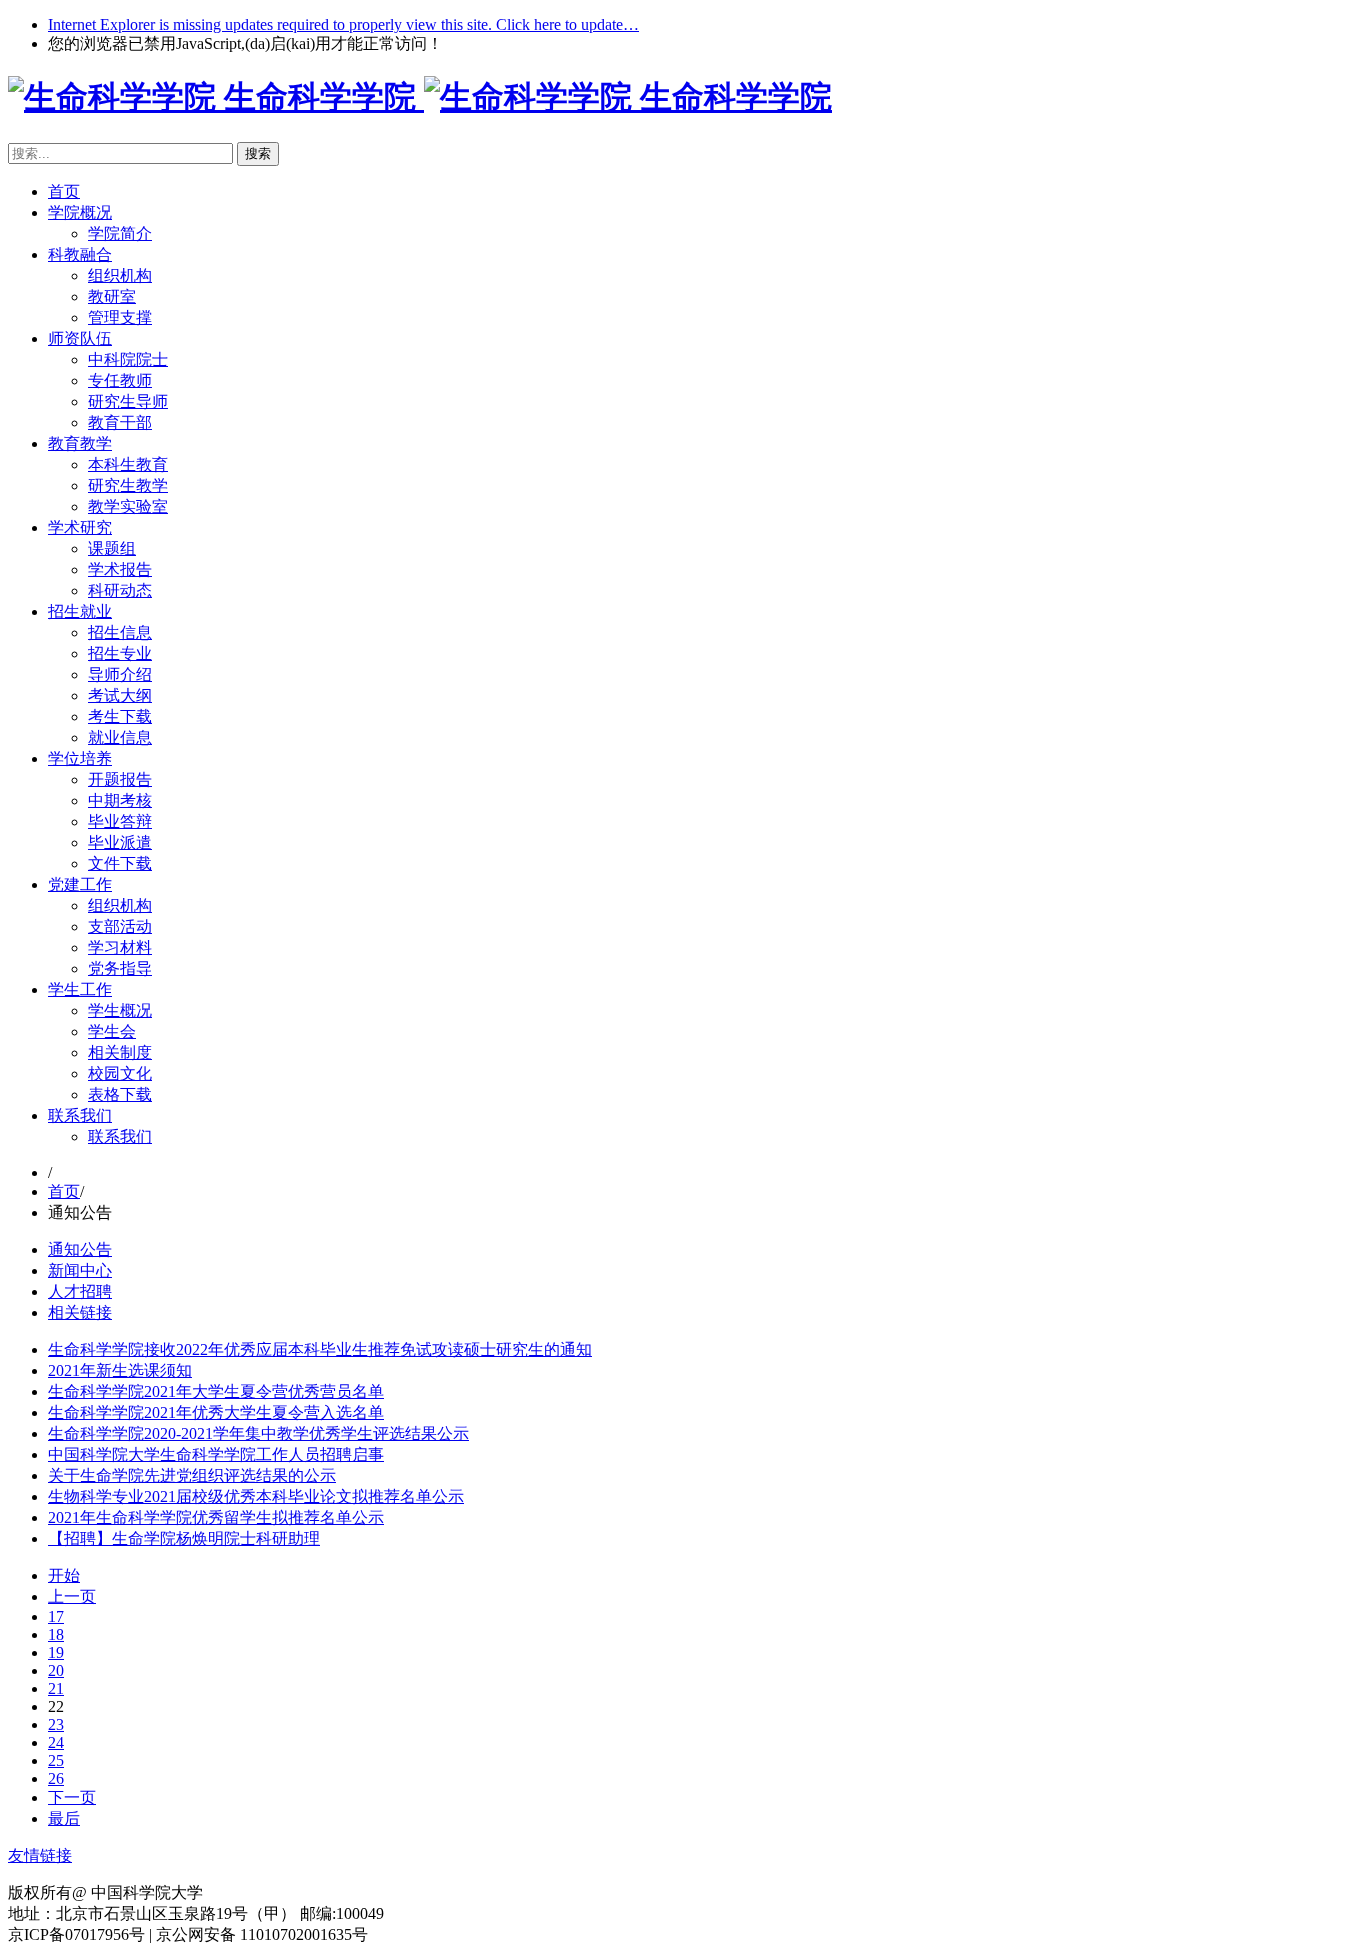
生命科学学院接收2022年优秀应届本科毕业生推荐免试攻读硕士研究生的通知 (320, 1349)
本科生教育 (128, 464)
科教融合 (80, 254)
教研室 (112, 296)
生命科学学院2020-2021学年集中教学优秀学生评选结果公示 (258, 1433)
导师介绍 (120, 674)
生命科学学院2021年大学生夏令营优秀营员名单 (216, 1391)
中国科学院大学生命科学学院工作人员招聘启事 (216, 1454)
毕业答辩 (120, 821)
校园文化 (120, 1073)
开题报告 (120, 779)
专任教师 (120, 380)
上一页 (72, 1596)
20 (56, 1670)
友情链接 (40, 1855)
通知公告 (80, 1249)
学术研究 (80, 527)
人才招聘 (80, 1291)
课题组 (112, 548)
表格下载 (120, 1094)
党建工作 (80, 884)
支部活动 (120, 926)
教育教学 (80, 443)
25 (56, 1760)
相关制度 (120, 1052)
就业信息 (120, 737)
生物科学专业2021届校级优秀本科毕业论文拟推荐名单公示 (256, 1496)
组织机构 (120, 275)
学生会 (112, 1031)
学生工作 (80, 989)
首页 (64, 191)
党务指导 (120, 968)
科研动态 (120, 590)
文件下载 (120, 863)
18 (56, 1634)
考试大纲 (120, 695)
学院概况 (80, 212)
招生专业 (120, 653)
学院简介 (120, 233)
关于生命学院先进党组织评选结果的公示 (192, 1475)
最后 (64, 1818)
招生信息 (120, 632)
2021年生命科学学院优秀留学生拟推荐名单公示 (216, 1517)
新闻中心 (80, 1270)
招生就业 (80, 611)
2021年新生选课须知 (120, 1370)
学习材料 (120, 947)
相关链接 (80, 1312)
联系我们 (80, 1115)
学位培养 (80, 758)
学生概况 (120, 1010)
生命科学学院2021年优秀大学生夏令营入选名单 (216, 1412)
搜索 (258, 153)
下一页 (72, 1797)
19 (56, 1652)
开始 (64, 1575)
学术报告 (120, 569)
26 (56, 1778)
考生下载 (120, 716)
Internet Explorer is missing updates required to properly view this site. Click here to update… (343, 24)
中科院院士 (128, 359)
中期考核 (120, 800)
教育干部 (120, 422)
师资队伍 (80, 338)
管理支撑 (120, 317)
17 (56, 1616)
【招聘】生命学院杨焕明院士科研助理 (184, 1538)
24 (56, 1742)
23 (56, 1724)
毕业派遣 (120, 842)
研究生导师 (128, 401)
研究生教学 (128, 485)
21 (56, 1688)
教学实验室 (128, 506)
